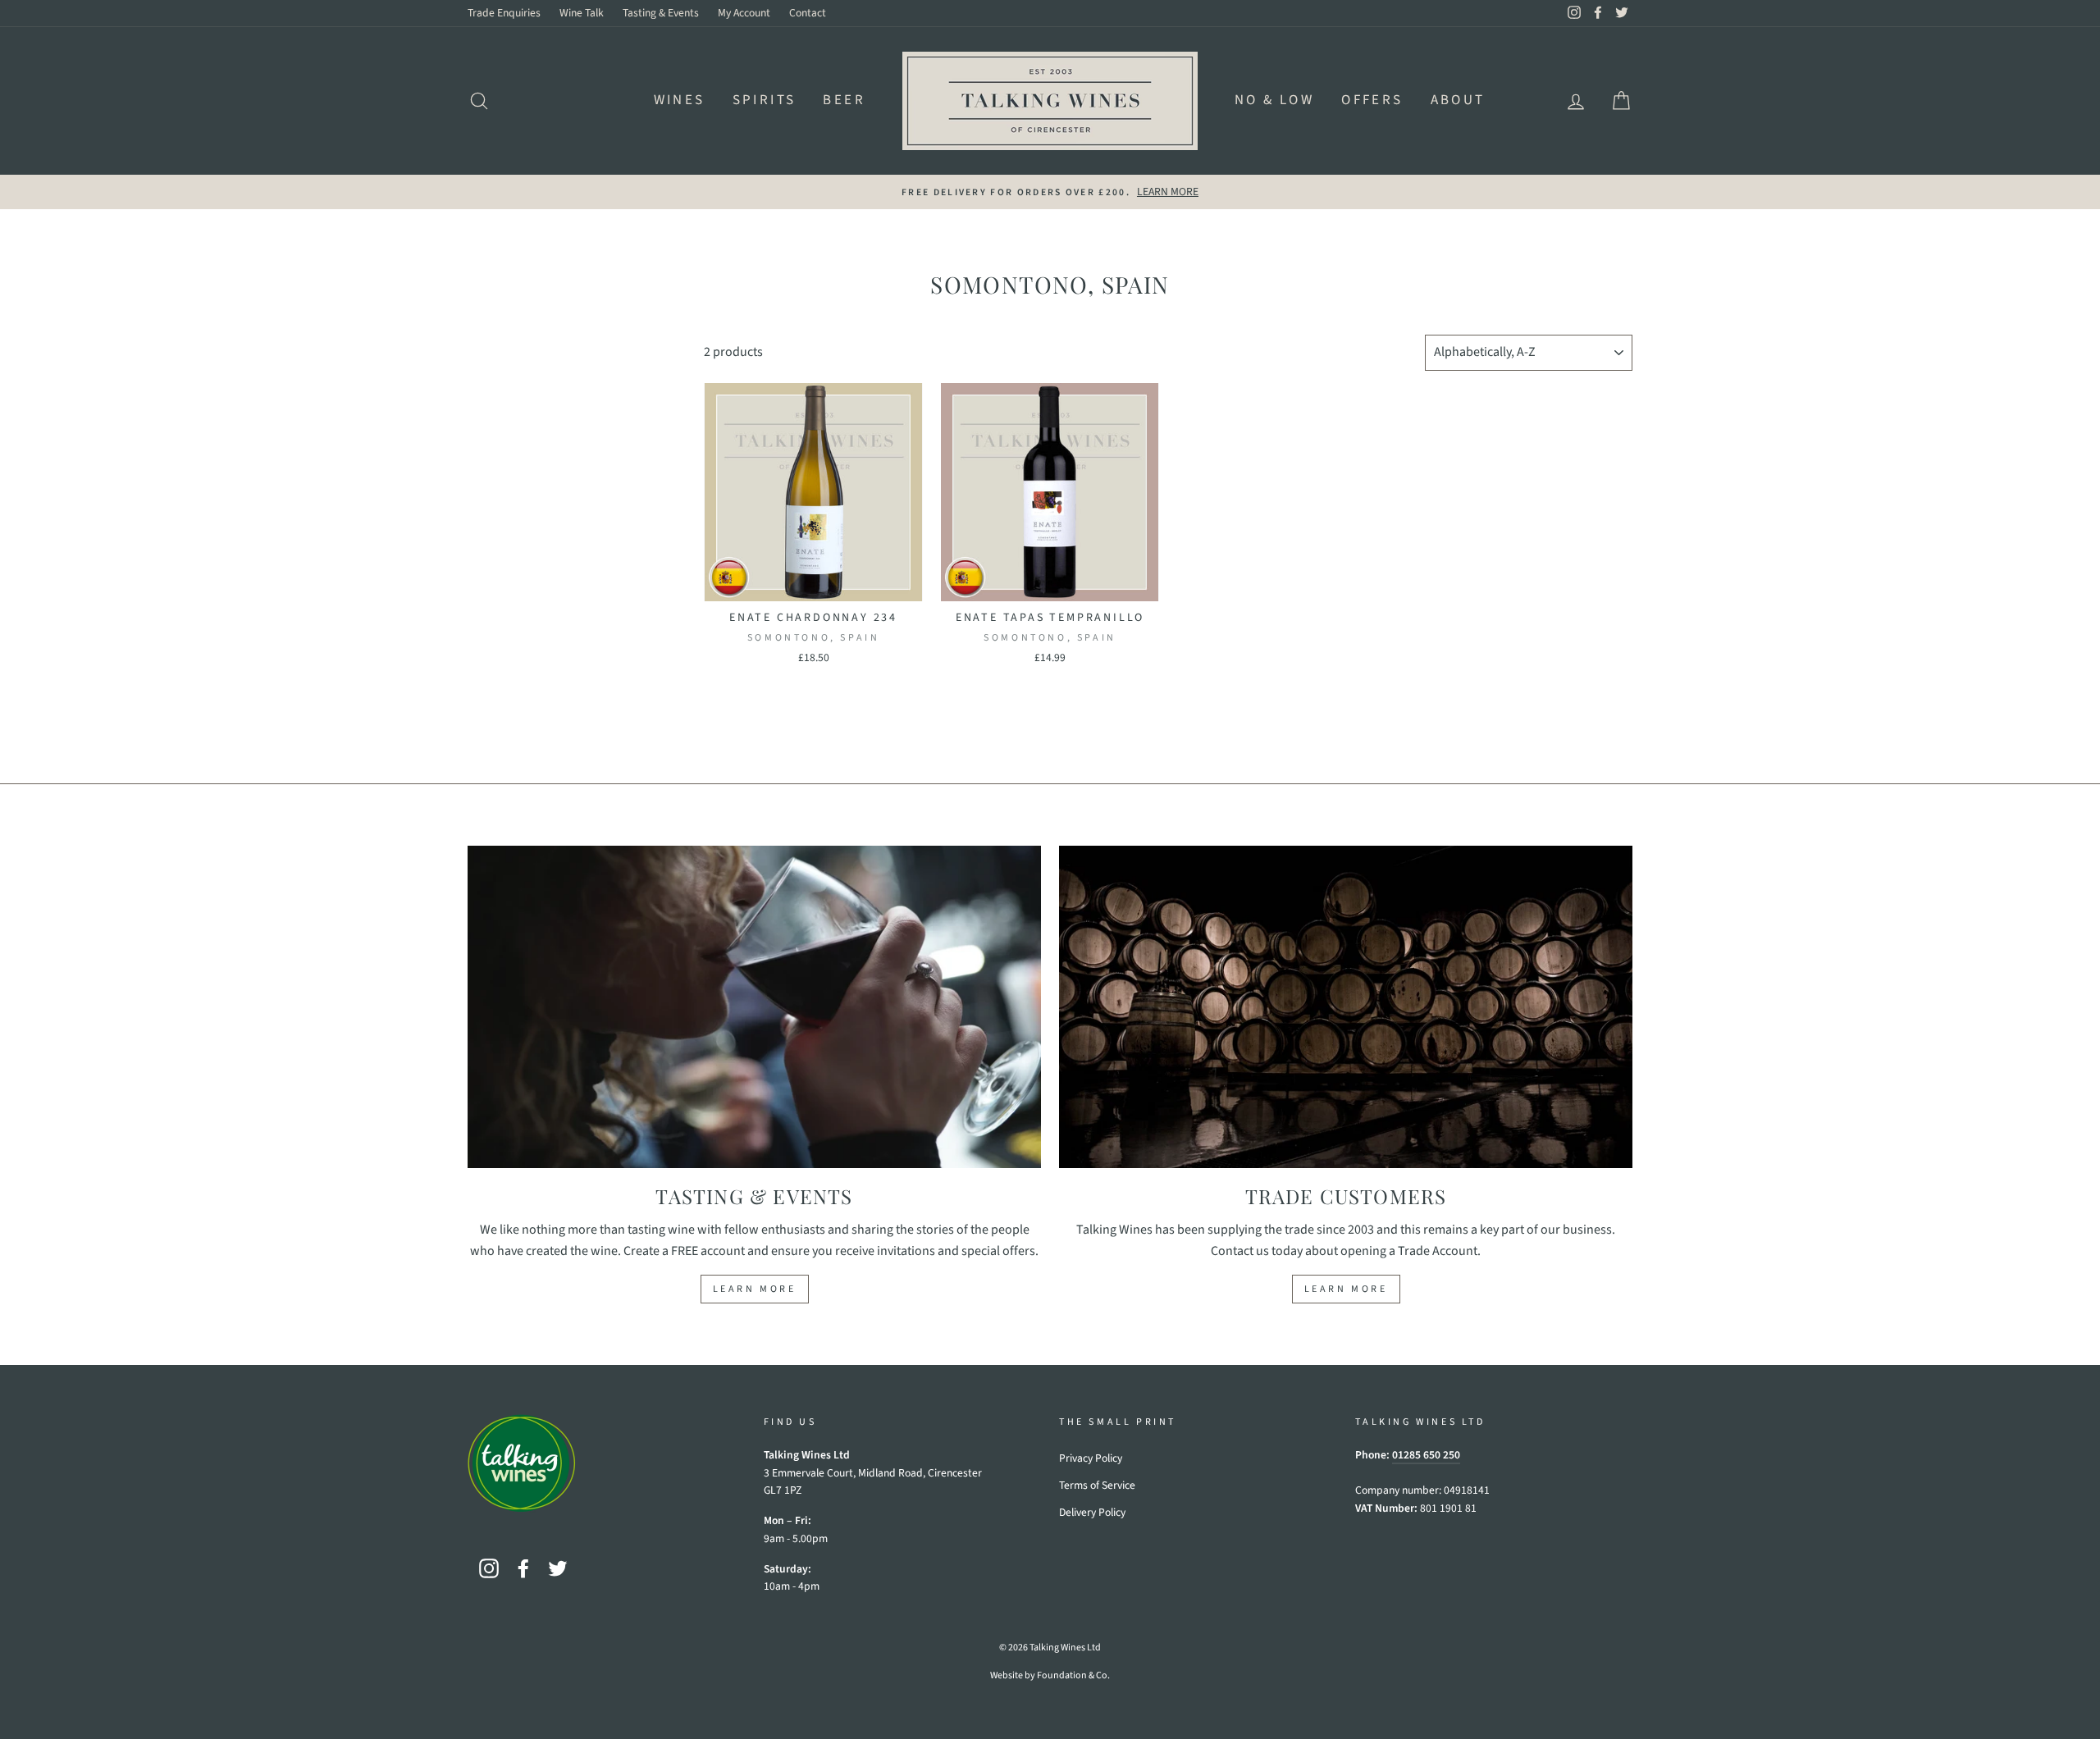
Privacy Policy (1091, 1458)
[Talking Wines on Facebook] (523, 1568)
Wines (680, 100)
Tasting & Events (661, 13)
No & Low (1274, 100)
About (1458, 100)
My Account (744, 13)
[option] (1050, 192)
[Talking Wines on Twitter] (558, 1568)
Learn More (755, 1289)
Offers (1372, 100)
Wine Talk (582, 13)
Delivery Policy (1092, 1512)
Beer (844, 100)
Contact (808, 13)
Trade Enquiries (504, 13)
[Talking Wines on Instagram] (489, 1568)
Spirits (765, 100)
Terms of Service (1097, 1485)
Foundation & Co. (1073, 1675)
